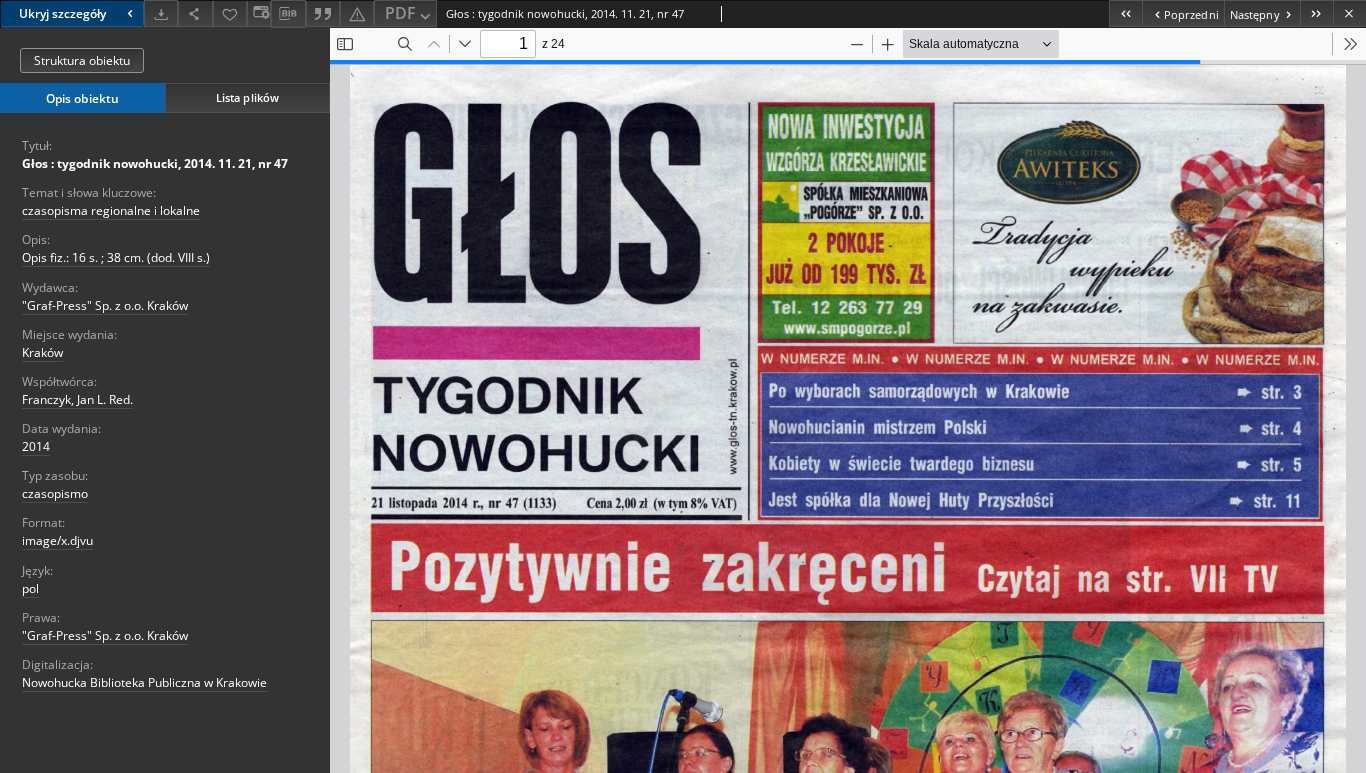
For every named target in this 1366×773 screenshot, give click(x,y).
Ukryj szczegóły (62, 13)
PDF (400, 13)
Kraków (42, 352)
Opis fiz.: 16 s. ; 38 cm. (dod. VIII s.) (116, 257)
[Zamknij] (1349, 13)
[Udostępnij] (195, 13)
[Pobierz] (161, 13)
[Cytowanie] (323, 13)
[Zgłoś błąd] (357, 13)
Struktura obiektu (82, 60)
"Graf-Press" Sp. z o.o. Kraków (105, 305)
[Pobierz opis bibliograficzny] (288, 14)
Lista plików (247, 97)
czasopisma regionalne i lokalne (111, 210)
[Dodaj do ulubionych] (230, 13)
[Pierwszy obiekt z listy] (1125, 13)
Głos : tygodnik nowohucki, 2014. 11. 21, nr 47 (155, 163)
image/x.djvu (57, 540)
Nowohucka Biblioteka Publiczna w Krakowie (144, 682)
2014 (36, 446)
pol (30, 588)
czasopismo (55, 493)
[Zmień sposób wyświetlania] (259, 13)
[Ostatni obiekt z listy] (1316, 13)
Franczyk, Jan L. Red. (77, 399)
